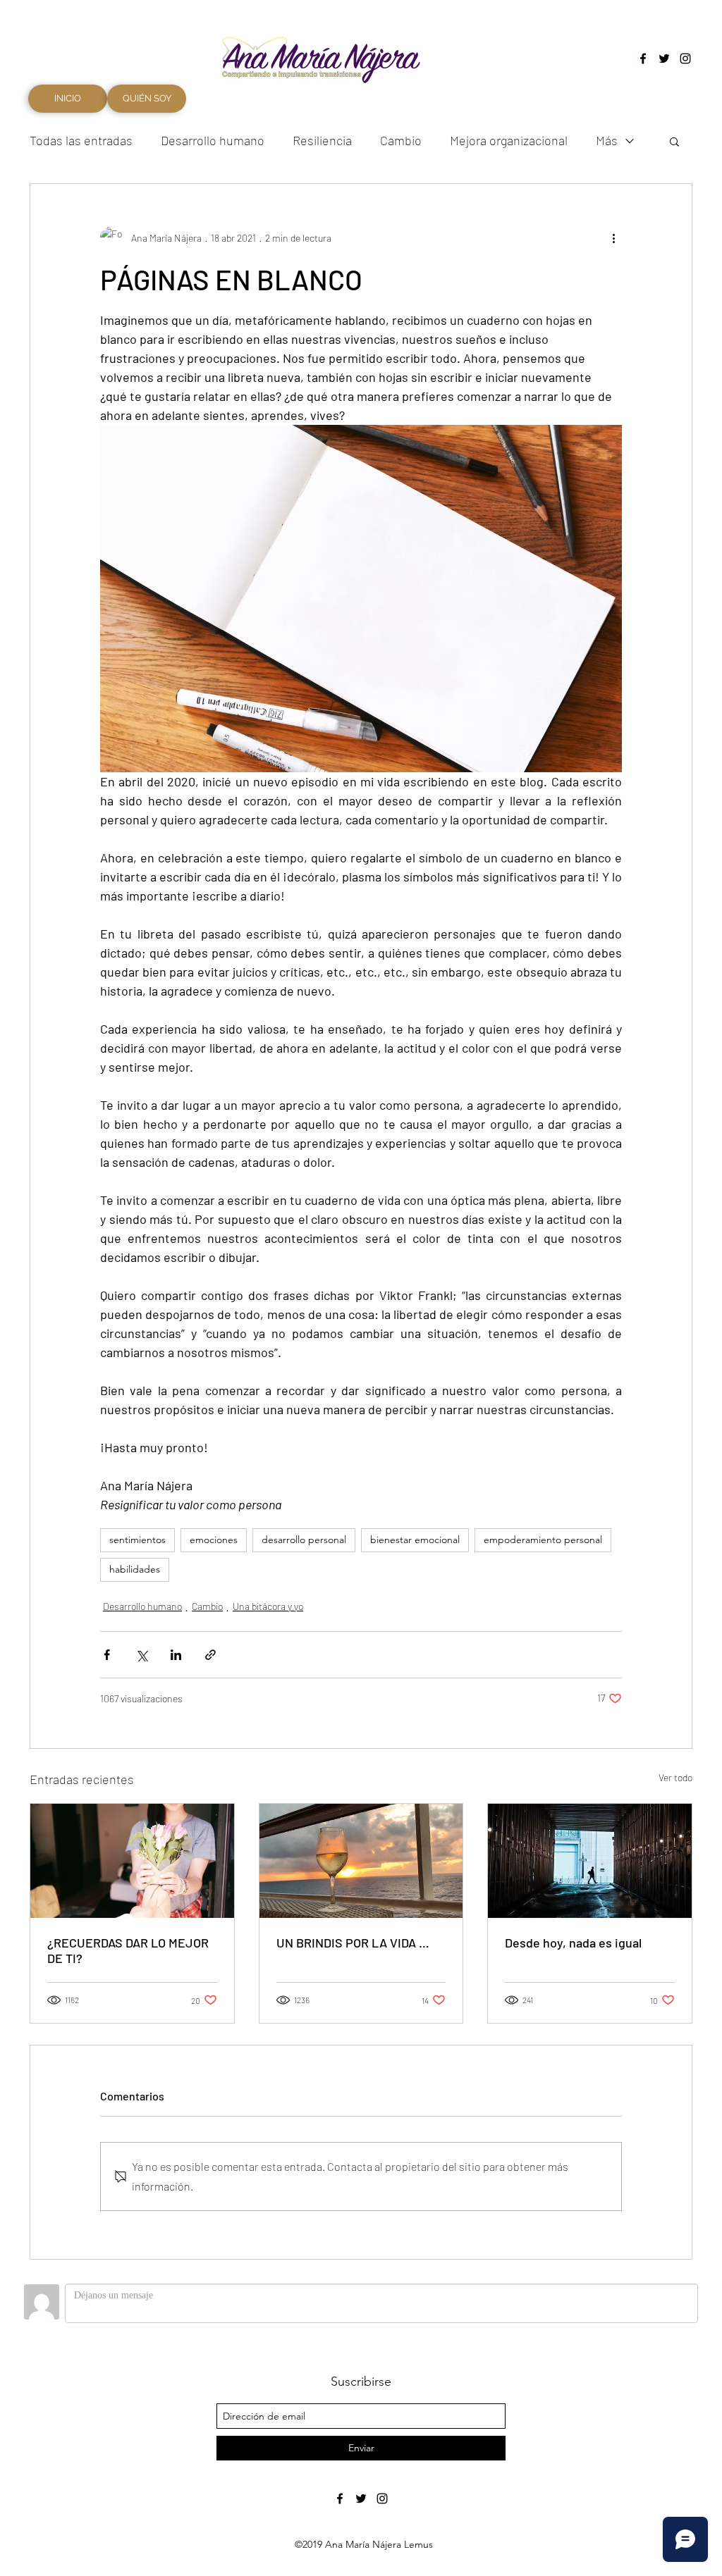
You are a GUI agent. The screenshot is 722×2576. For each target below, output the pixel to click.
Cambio (401, 140)
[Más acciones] (613, 237)
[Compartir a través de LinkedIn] (176, 1655)
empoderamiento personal (543, 1540)
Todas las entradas (81, 140)
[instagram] (685, 58)
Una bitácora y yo (268, 1606)
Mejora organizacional (509, 140)
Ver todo (675, 1777)
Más (607, 140)
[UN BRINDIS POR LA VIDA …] (361, 1861)
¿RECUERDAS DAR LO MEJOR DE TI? (128, 1950)
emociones (214, 1540)
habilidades (135, 1569)
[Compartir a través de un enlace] (210, 1655)
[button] (674, 141)
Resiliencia (322, 140)
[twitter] (664, 58)
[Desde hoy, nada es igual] (590, 1861)
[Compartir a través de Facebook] (107, 1655)
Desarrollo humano (213, 140)
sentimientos (137, 1540)
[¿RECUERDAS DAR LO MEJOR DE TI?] (132, 1861)
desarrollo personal (304, 1540)
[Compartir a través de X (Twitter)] (141, 1655)
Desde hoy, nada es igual (573, 1943)
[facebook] (643, 58)
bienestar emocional (415, 1540)
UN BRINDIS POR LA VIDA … (353, 1943)
